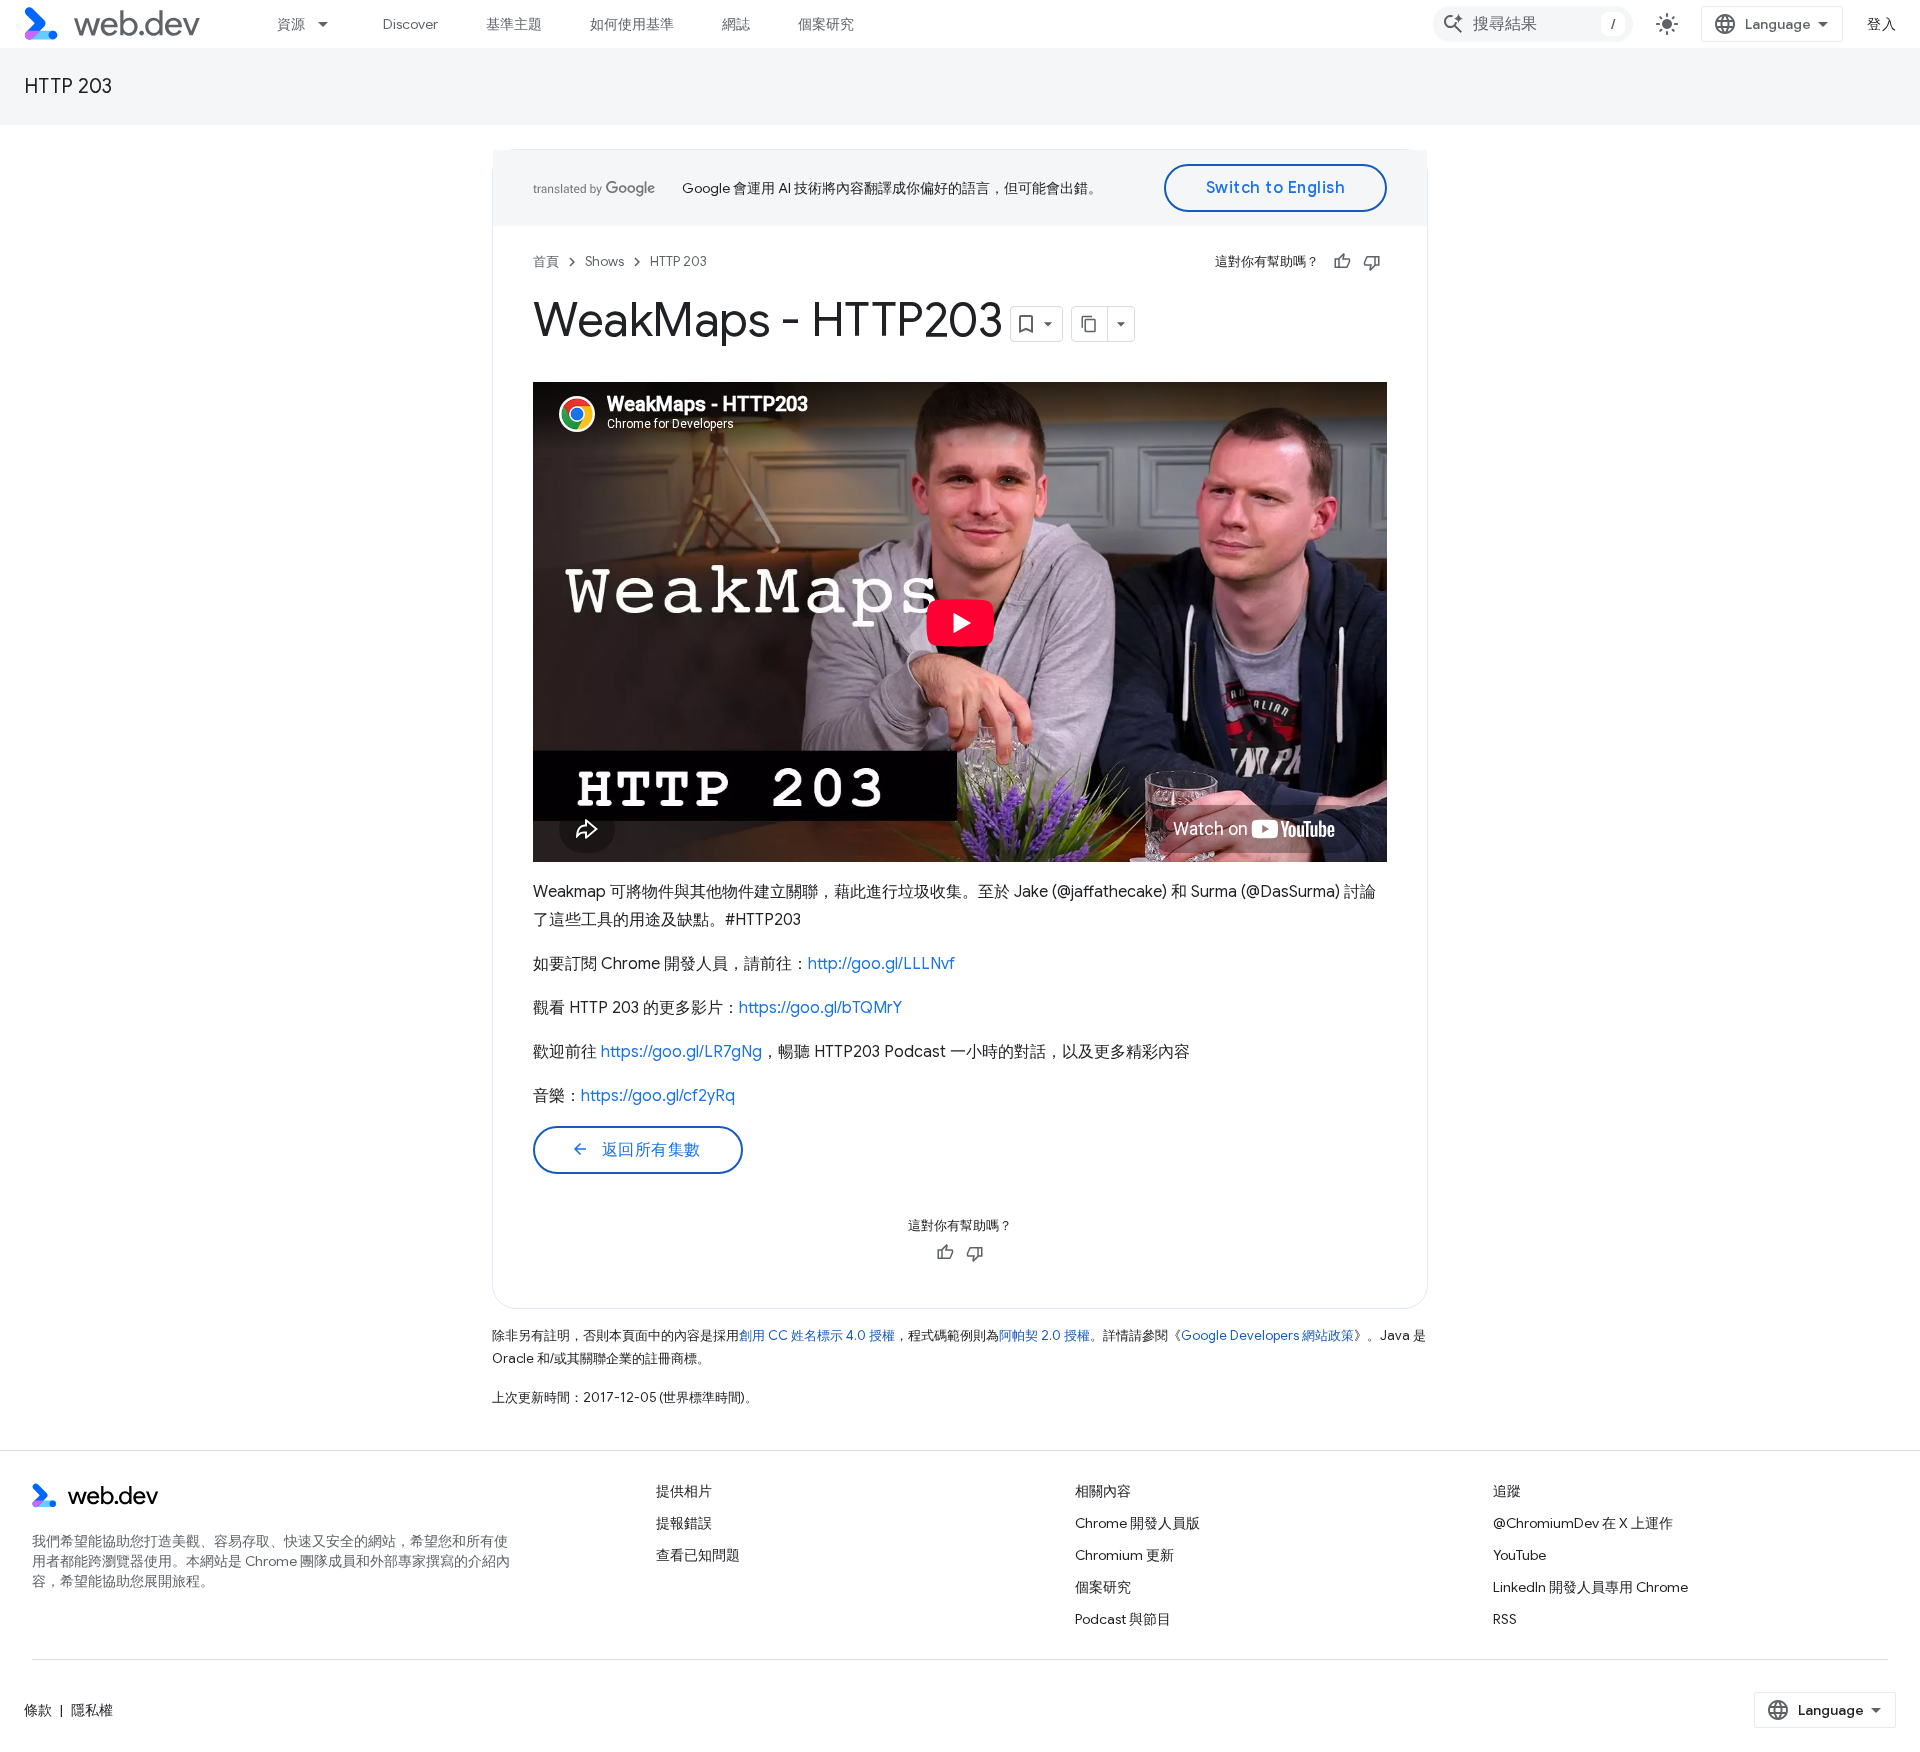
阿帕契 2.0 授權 (1044, 1335)
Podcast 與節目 (1123, 1619)
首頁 (546, 261)
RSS (1505, 1619)
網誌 (736, 24)
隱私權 (92, 1710)
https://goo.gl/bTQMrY (820, 1008)
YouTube (1519, 1555)
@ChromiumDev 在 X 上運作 (1583, 1523)
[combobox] (1533, 24)
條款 (38, 1710)
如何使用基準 (632, 24)
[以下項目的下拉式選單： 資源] (332, 24)
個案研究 (826, 24)
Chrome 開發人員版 (1137, 1523)
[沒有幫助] (1372, 262)
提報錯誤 (684, 1523)
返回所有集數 (636, 1150)
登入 (1881, 24)
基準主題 (514, 24)
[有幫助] (1342, 262)
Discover (410, 24)
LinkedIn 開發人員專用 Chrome (1590, 1587)
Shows (604, 261)
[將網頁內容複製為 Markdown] (1090, 324)
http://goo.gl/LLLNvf (881, 964)
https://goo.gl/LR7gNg (681, 1052)
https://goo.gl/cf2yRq (658, 1096)
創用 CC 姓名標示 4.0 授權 (817, 1335)
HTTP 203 (68, 86)
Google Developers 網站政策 (1267, 1335)
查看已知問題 (698, 1555)
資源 (291, 24)
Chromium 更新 (1124, 1555)
